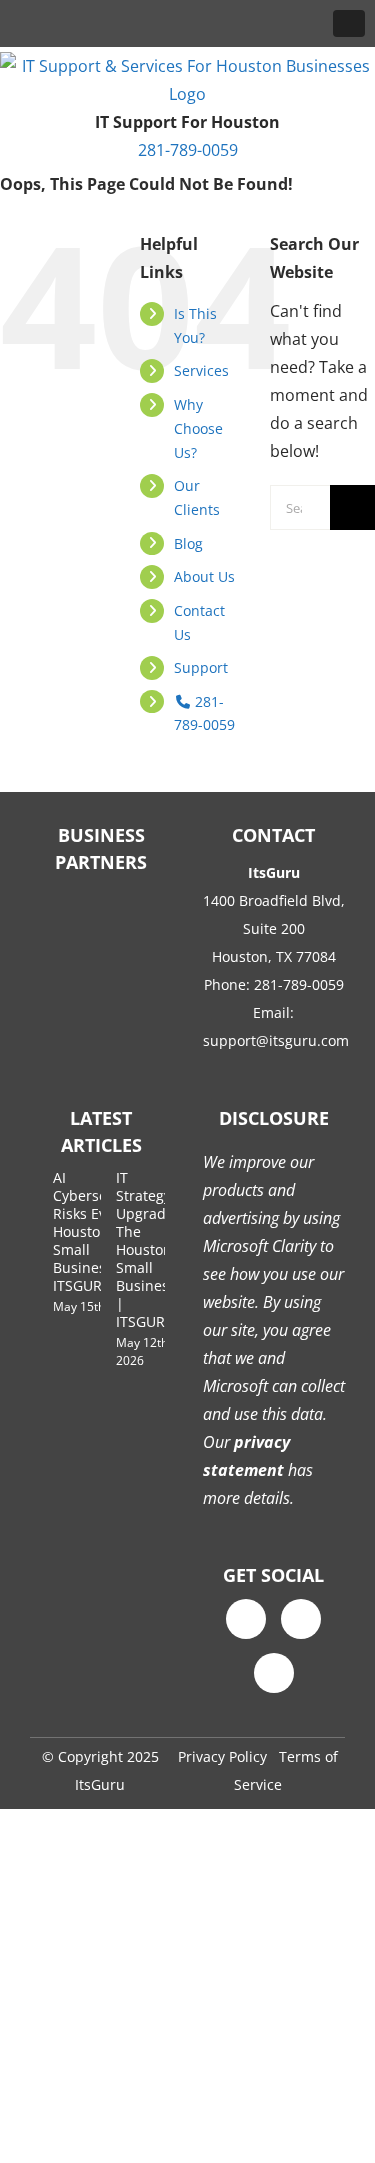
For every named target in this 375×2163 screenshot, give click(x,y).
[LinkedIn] (274, 1673)
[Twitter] (301, 1619)
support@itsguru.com (276, 1040)
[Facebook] (246, 1619)
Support (201, 667)
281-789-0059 (188, 150)
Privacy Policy (222, 1756)
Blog (188, 543)
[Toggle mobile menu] (349, 23)
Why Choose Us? (198, 428)
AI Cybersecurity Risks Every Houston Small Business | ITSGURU (99, 1231)
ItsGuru (100, 1784)
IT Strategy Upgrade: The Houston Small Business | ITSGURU (147, 1249)
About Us (204, 576)
